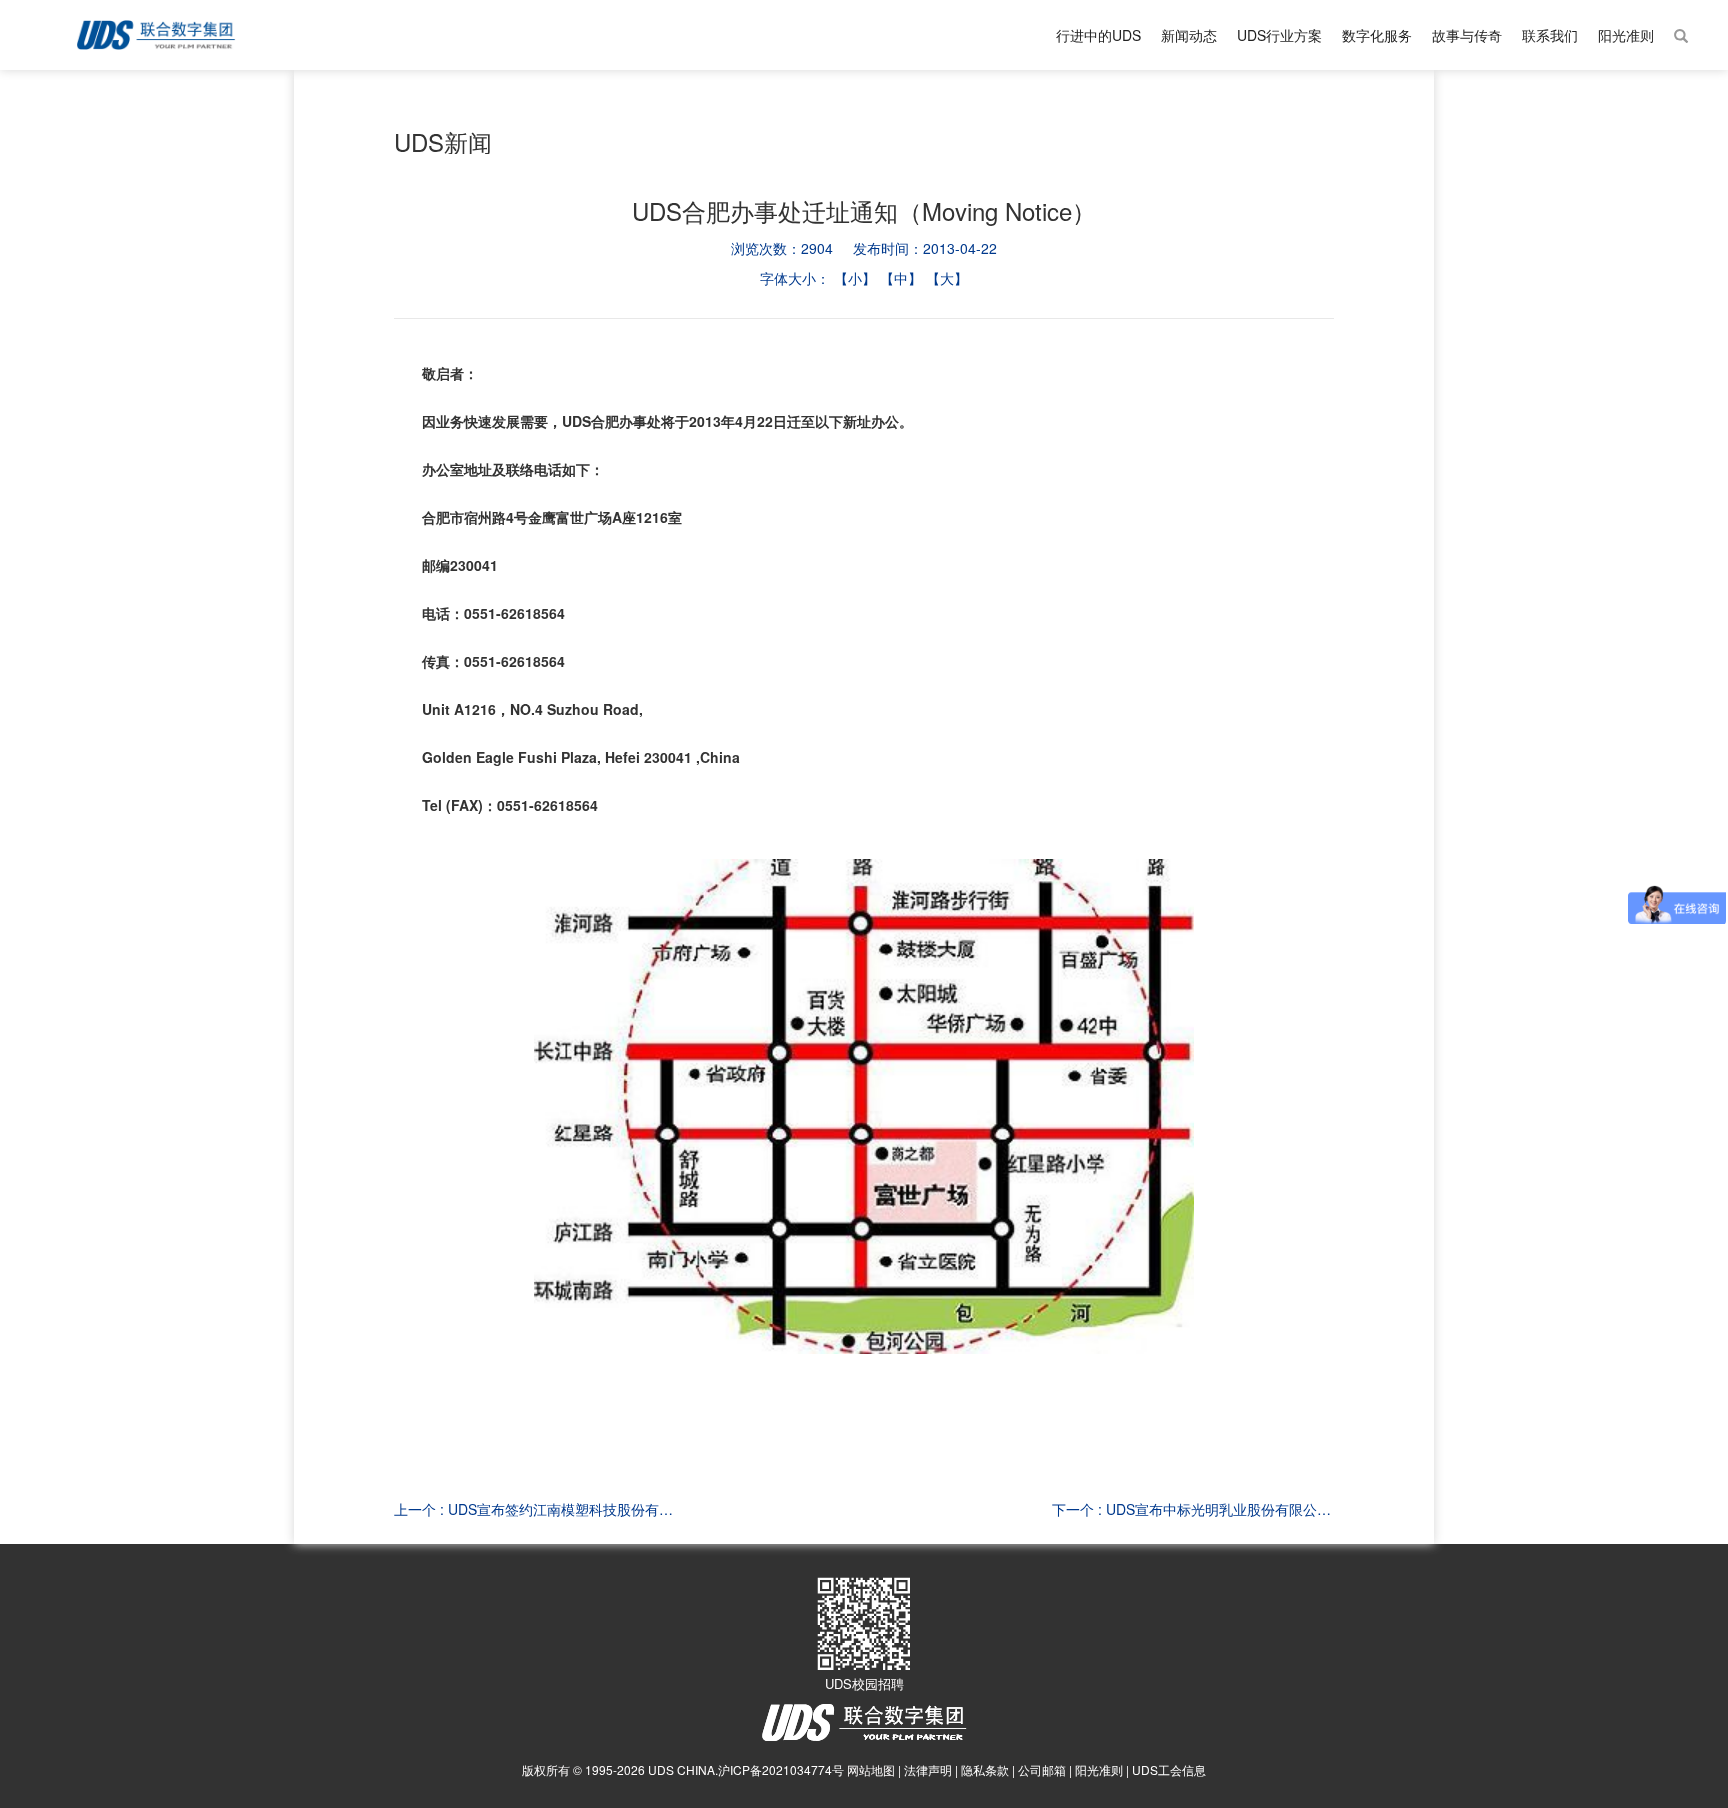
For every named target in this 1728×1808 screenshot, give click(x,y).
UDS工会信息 (1169, 1769)
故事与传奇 (1467, 35)
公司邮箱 (1042, 1769)
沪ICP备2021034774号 (781, 1769)
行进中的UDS (1098, 35)
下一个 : (1193, 1509)
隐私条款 (985, 1769)
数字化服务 (1377, 35)
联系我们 (1550, 35)
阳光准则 (1626, 35)
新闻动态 (1189, 35)
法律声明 (928, 1769)
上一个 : (535, 1509)
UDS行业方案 (1279, 35)
